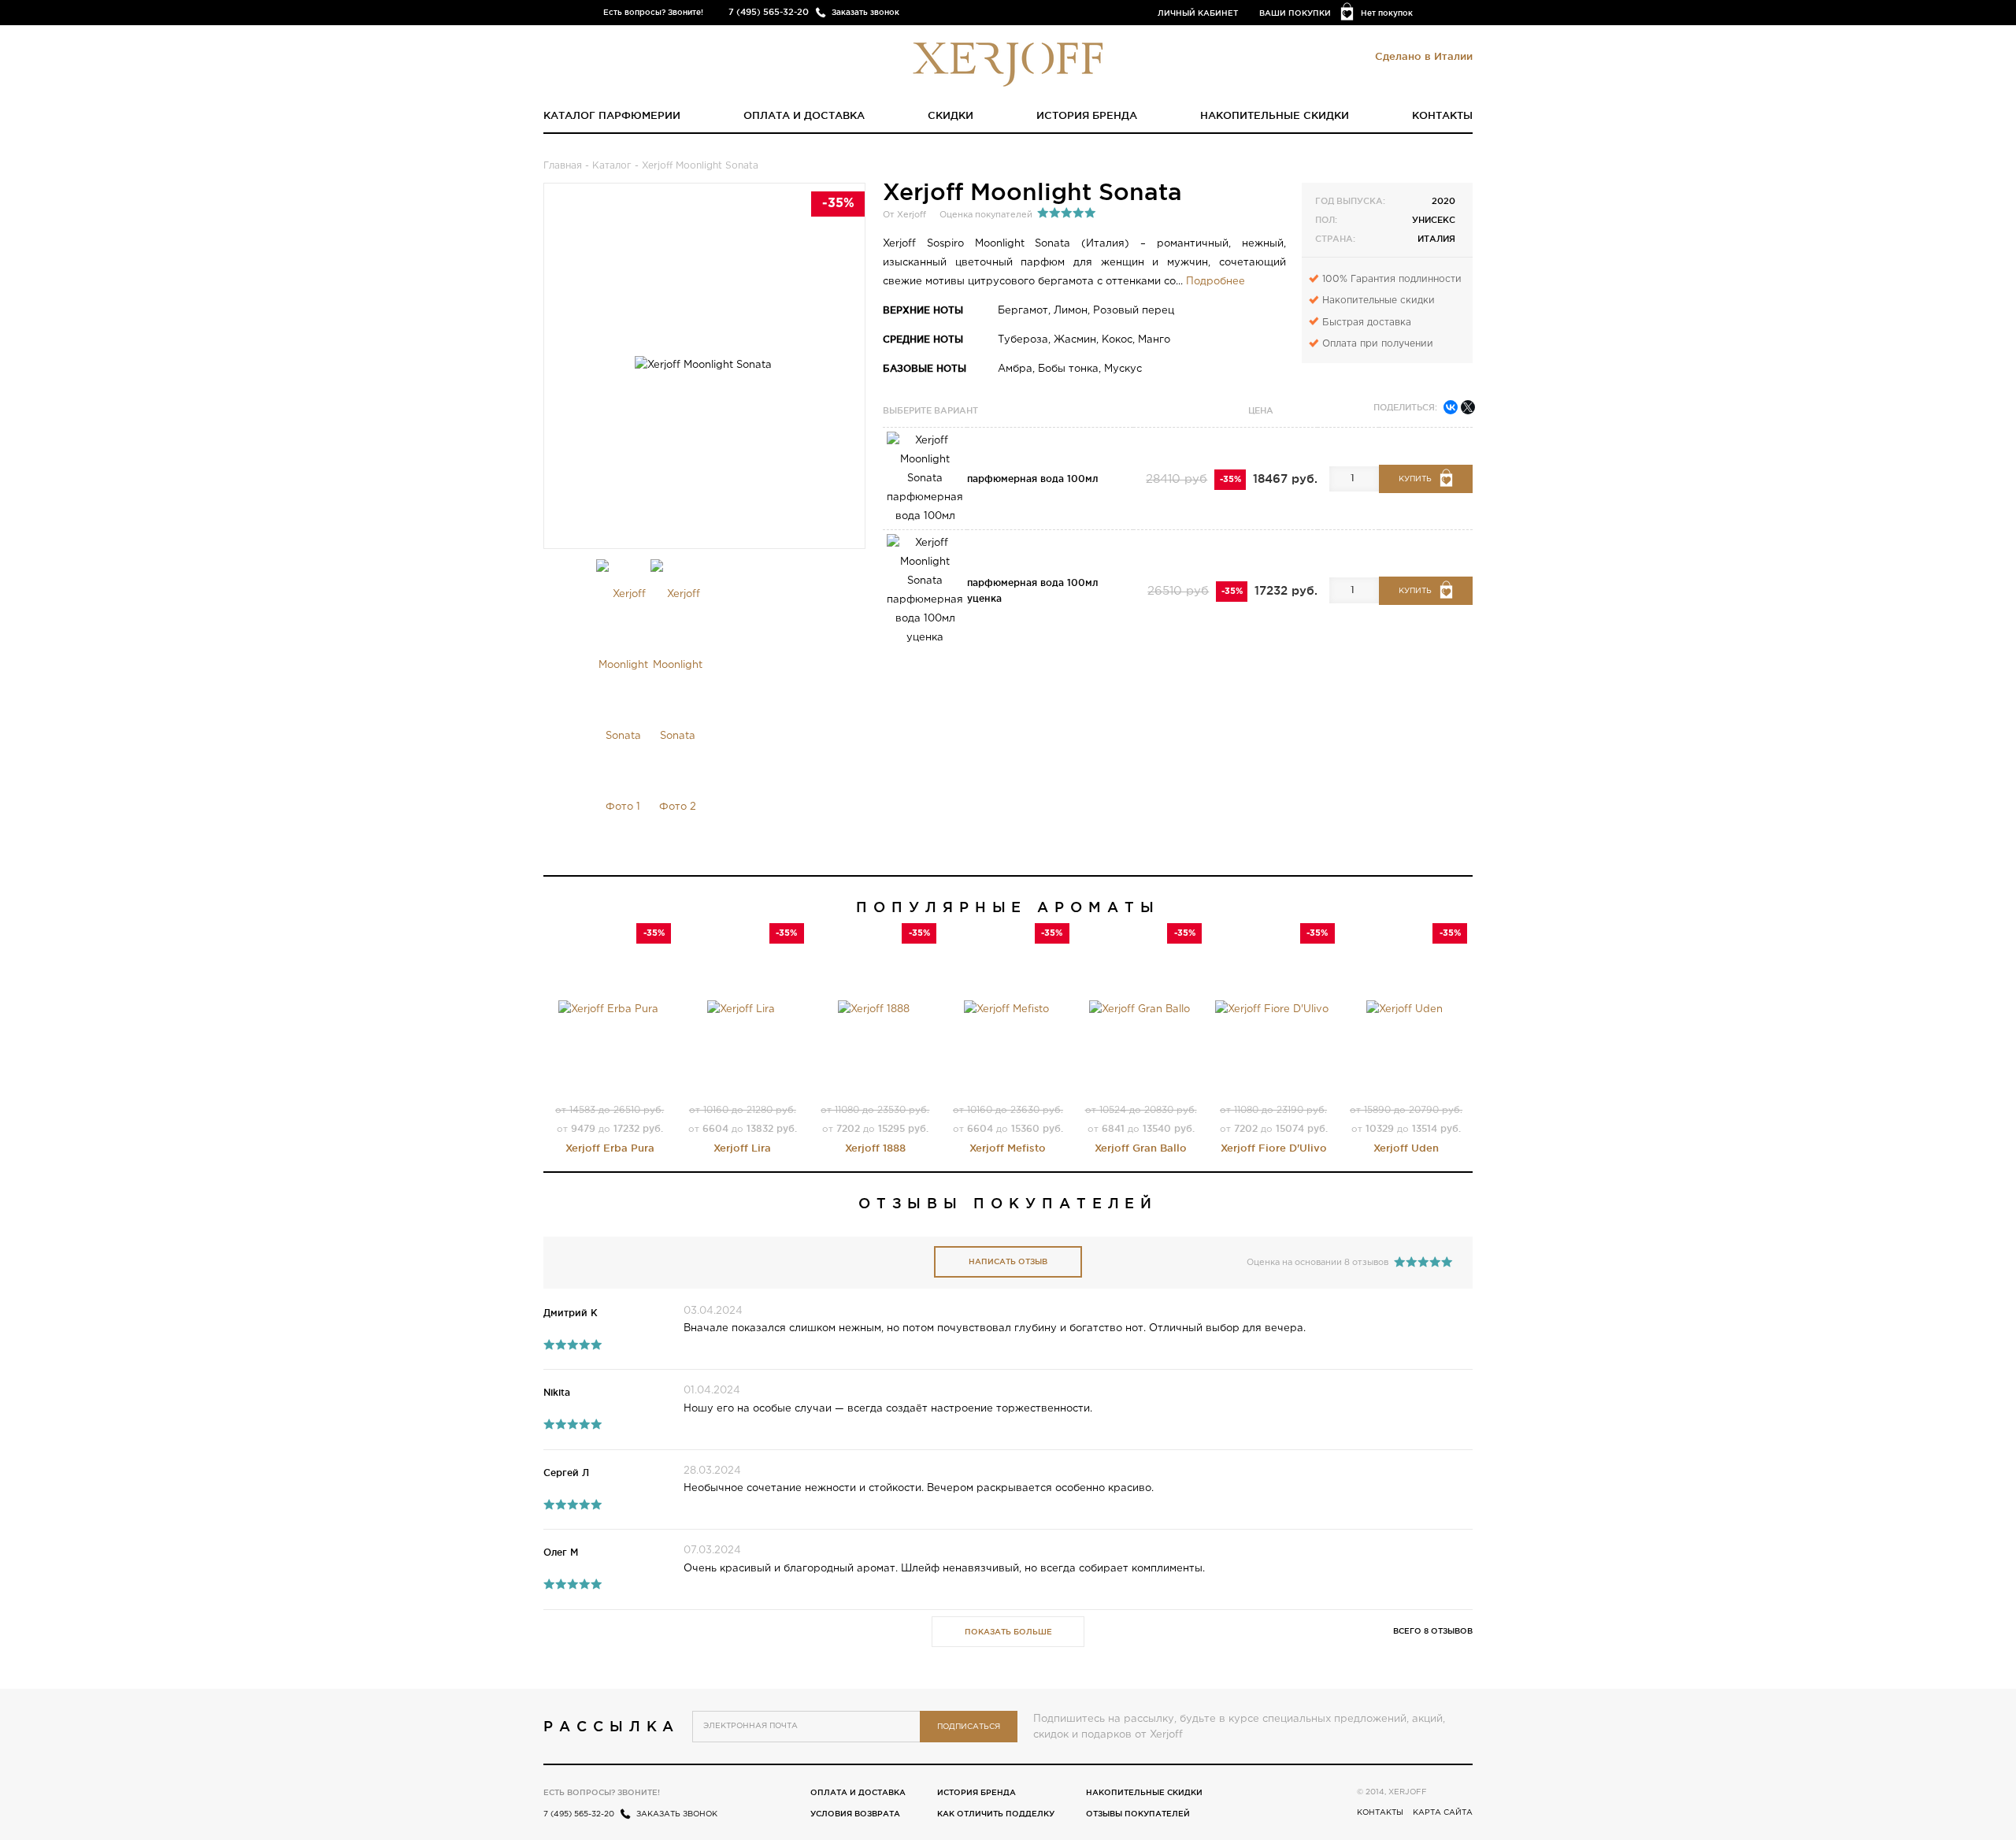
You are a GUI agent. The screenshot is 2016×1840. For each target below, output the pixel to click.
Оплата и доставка (804, 115)
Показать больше (1008, 1632)
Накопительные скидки (1275, 115)
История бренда (1087, 115)
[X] (1468, 407)
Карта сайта (1443, 1813)
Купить (1415, 479)
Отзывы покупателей (1138, 1814)
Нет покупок (1387, 13)
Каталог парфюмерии (612, 115)
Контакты (1442, 115)
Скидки (951, 115)
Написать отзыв (1008, 1261)
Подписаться (969, 1727)
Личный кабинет (1198, 13)
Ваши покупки (1295, 13)
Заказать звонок (865, 12)
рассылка (611, 1726)
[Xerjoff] (1008, 63)
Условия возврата (855, 1814)
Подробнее (1216, 282)
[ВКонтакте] (1451, 407)
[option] (623, 701)
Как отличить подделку (996, 1814)
